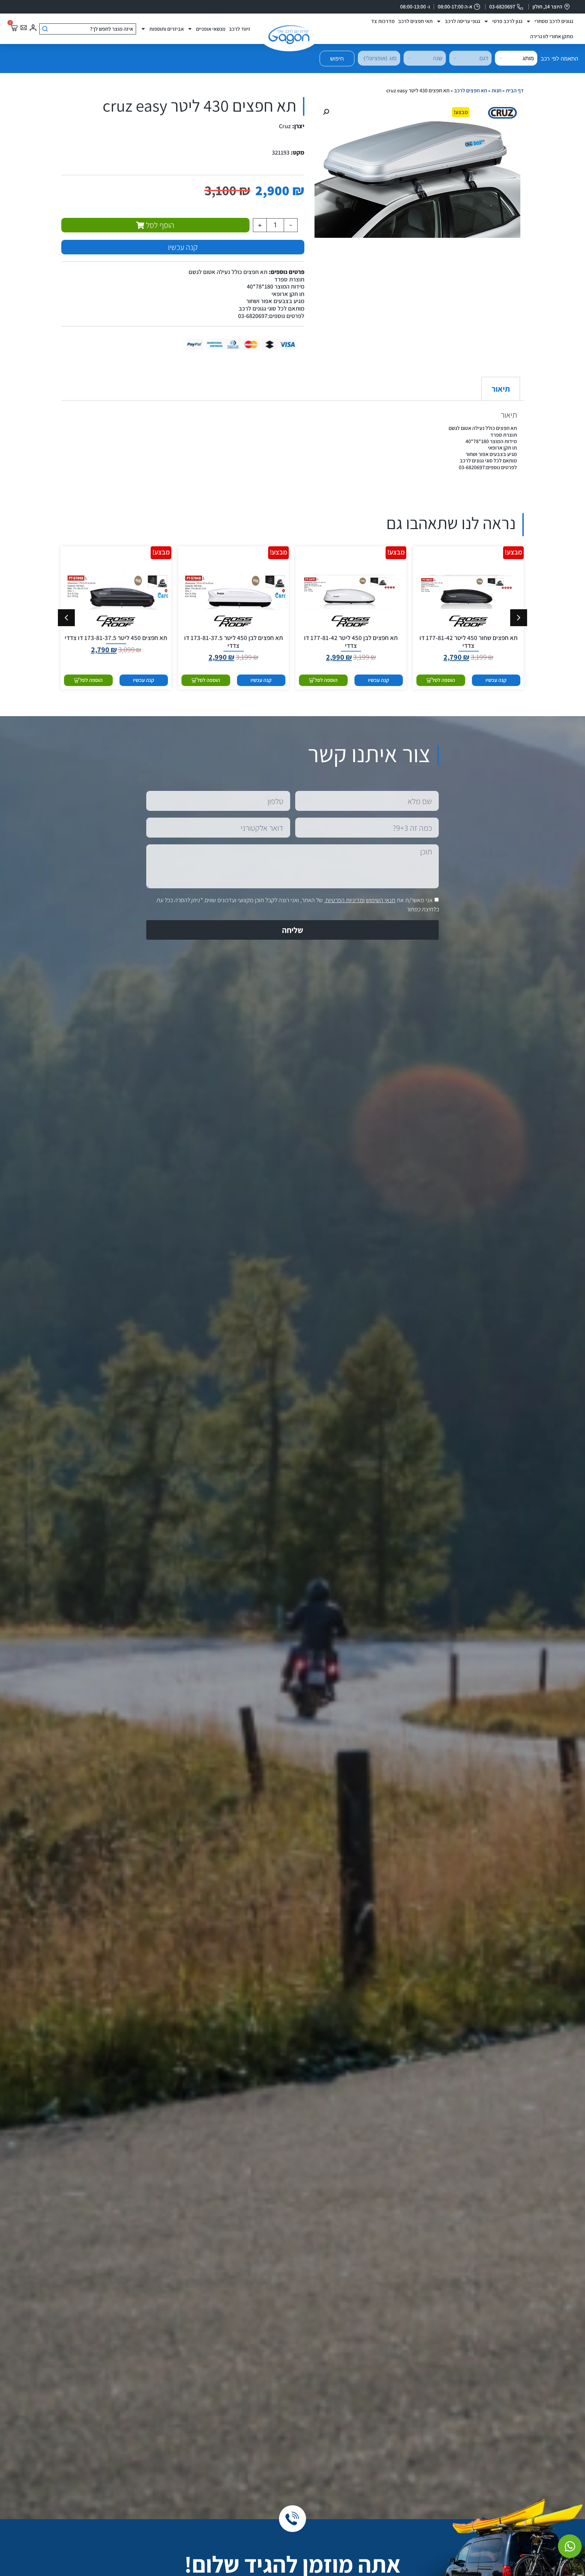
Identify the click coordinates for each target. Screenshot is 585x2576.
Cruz (285, 126)
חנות (496, 90)
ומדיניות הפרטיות (345, 900)
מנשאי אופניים (211, 29)
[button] (326, 112)
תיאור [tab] (501, 389)
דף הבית (515, 90)
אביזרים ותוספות (167, 29)
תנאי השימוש (381, 900)
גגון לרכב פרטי (507, 21)
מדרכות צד (383, 21)
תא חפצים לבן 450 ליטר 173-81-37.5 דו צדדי (234, 642)
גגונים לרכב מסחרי (554, 21)
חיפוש (337, 59)
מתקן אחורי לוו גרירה (552, 36)
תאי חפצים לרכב (415, 21)
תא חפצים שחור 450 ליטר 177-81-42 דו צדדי (469, 642)
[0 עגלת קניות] (14, 28)
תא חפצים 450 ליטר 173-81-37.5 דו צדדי (116, 638)
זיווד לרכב (240, 29)
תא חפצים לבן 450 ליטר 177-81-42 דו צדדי (351, 642)
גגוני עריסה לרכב (462, 21)
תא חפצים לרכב (471, 90)
